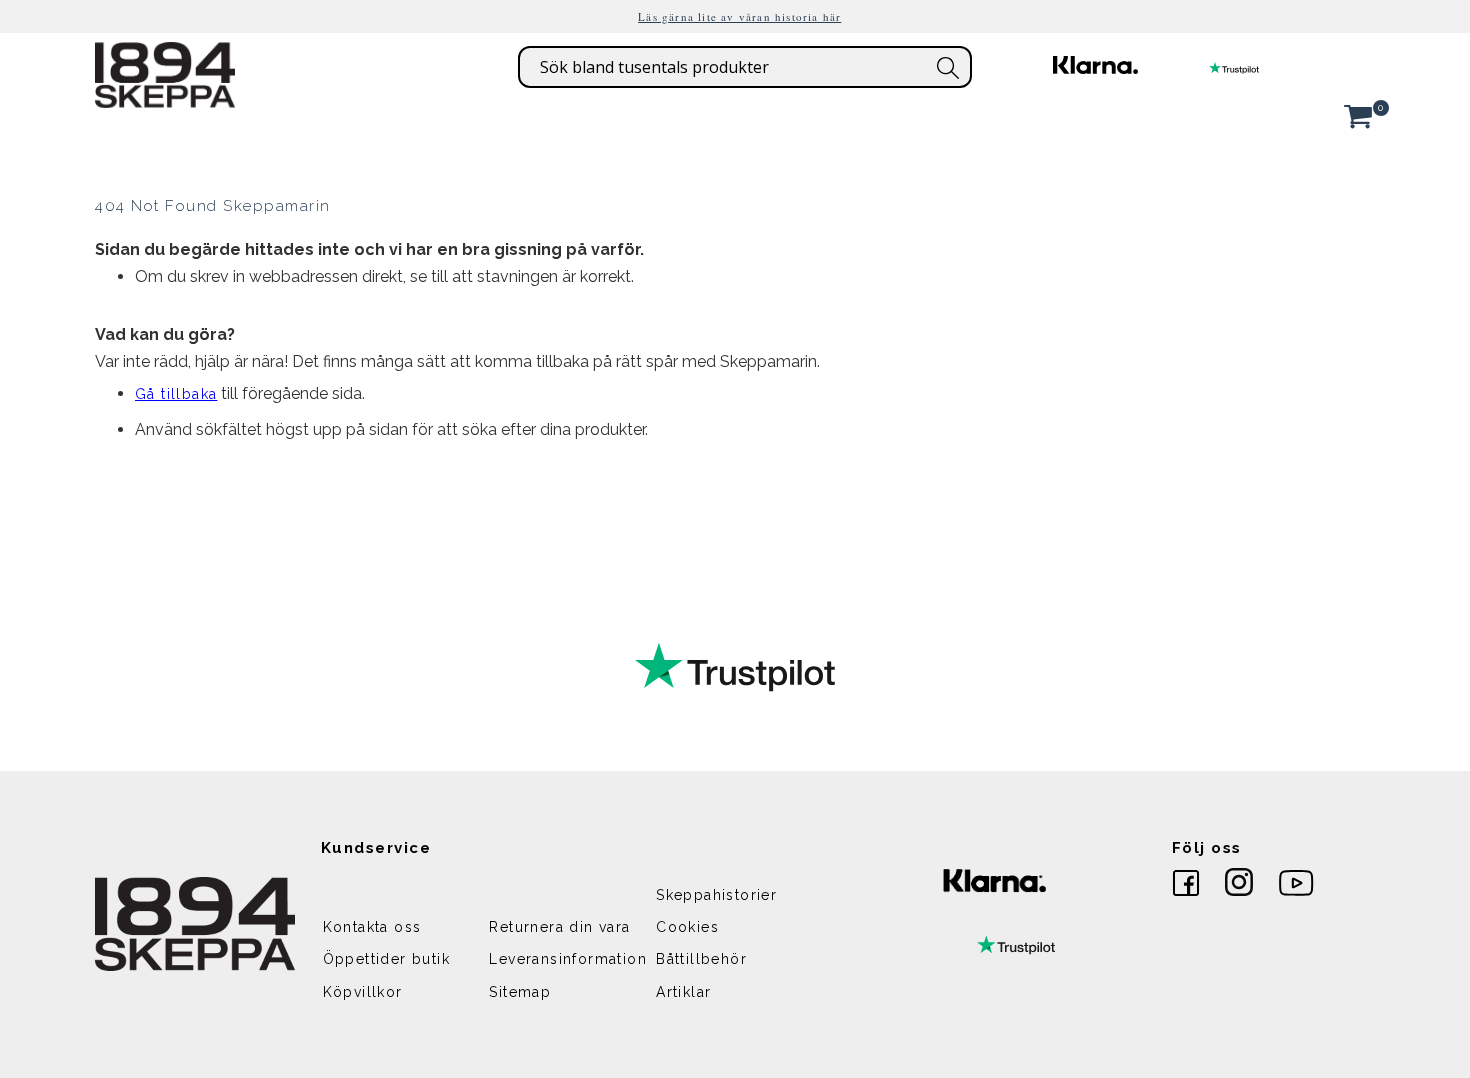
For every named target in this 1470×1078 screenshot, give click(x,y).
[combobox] (745, 67)
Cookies (687, 927)
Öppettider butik (386, 959)
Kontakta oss (372, 927)
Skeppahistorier (716, 895)
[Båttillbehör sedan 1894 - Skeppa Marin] (165, 98)
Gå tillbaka (176, 394)
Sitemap (520, 992)
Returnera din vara (559, 927)
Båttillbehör (701, 959)
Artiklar (683, 992)
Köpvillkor (363, 992)
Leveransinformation (568, 959)
